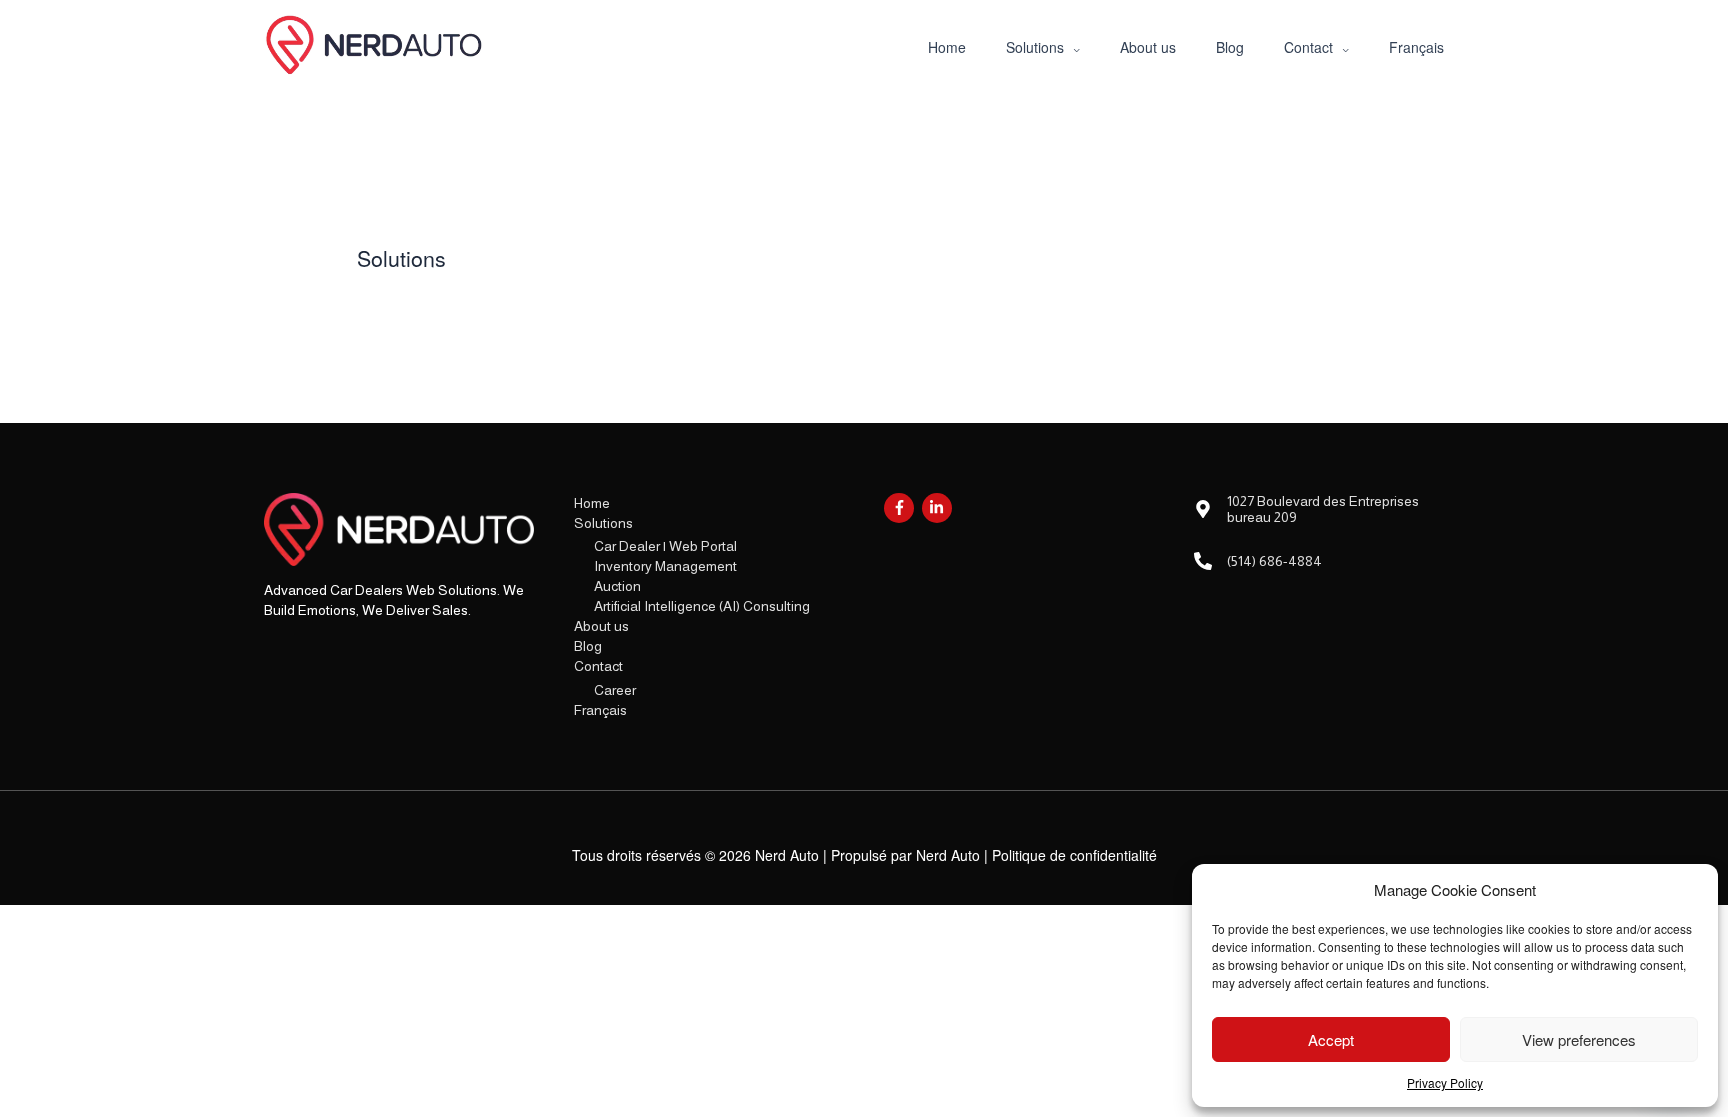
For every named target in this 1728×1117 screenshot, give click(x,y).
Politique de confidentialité (1074, 855)
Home (592, 503)
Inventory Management (665, 566)
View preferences (1579, 1039)
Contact (598, 666)
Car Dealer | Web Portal (665, 546)
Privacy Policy (1445, 1082)
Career (615, 690)
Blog (588, 646)
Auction (617, 586)
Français (600, 710)
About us (601, 626)
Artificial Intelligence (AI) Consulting (702, 606)
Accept (1331, 1039)
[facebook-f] (901, 508)
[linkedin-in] (939, 508)
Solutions (603, 523)
